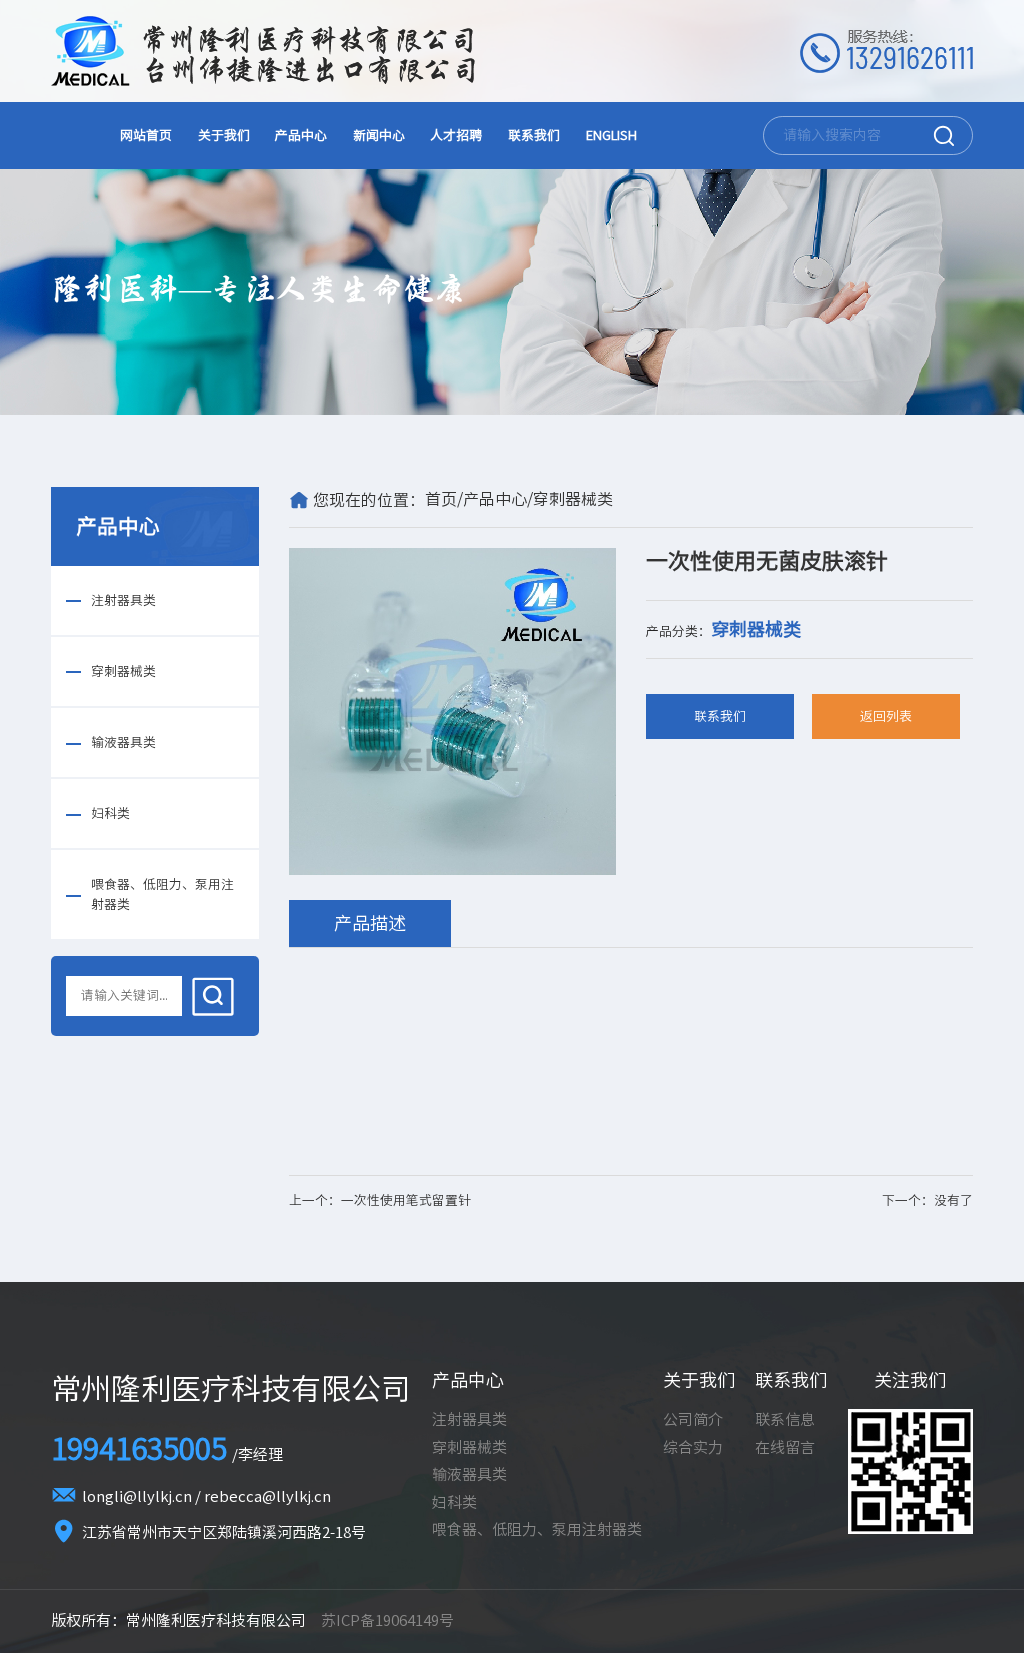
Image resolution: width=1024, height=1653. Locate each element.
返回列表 (886, 715)
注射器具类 (123, 600)
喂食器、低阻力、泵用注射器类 (162, 894)
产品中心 (301, 135)
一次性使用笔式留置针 (406, 1200)
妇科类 (110, 813)
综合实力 (693, 1447)
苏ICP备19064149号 (387, 1620)
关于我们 (224, 135)
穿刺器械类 (123, 671)
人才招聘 (456, 135)
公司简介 (693, 1419)
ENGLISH (611, 135)
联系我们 (534, 135)
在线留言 (785, 1447)
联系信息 (785, 1419)
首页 (441, 499)
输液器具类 (123, 742)
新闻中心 (379, 135)
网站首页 (146, 135)
